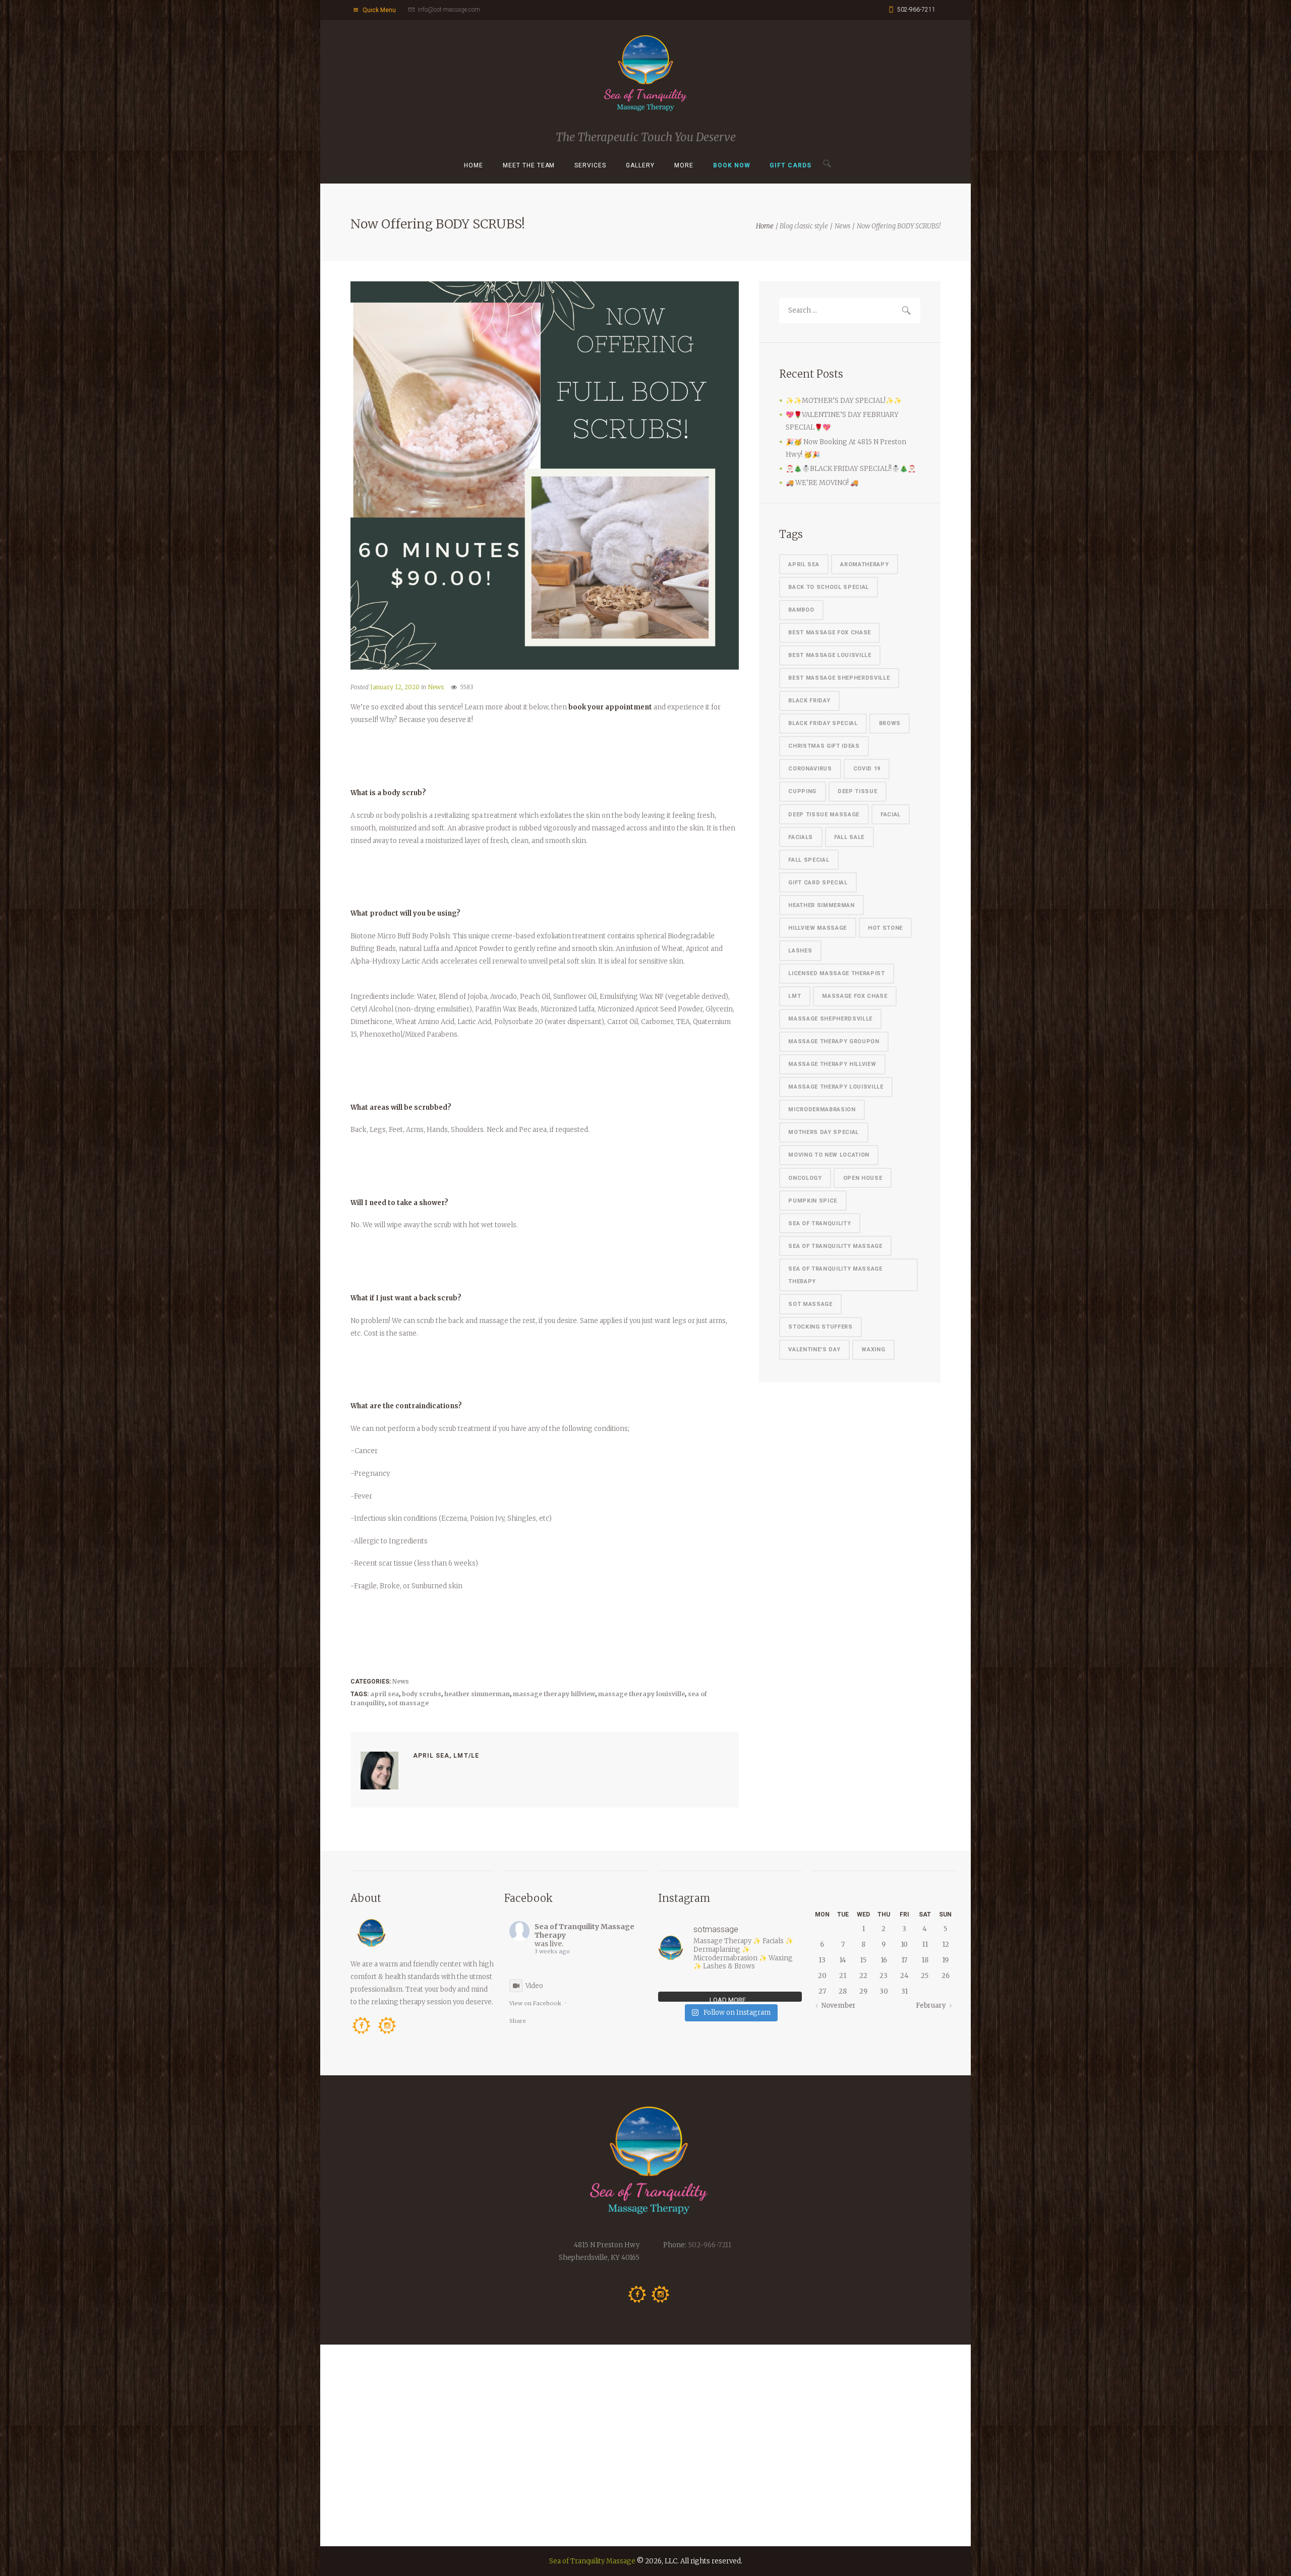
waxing (873, 1350)
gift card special (818, 883)
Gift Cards (790, 165)
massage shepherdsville (830, 1019)
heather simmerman (477, 1694)
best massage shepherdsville (839, 678)
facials (801, 837)
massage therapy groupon (834, 1041)
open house (863, 1178)
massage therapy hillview (554, 1694)
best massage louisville (830, 655)
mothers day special (824, 1132)
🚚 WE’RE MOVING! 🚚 (822, 483)
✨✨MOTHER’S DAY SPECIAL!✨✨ (844, 401)
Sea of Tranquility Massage (592, 2561)
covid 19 (867, 769)
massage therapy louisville (641, 1694)
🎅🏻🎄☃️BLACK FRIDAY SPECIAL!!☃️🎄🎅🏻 (851, 469)
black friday (809, 701)
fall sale (849, 837)
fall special (809, 860)
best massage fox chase (830, 633)
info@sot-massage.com (449, 10)
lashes (800, 951)
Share (518, 2021)
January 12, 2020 (395, 687)
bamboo (801, 610)
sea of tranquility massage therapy (835, 1275)
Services (590, 165)
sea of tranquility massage (835, 1246)
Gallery (640, 165)
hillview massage (817, 928)
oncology (805, 1178)
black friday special (823, 723)
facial (891, 815)
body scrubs (422, 1694)
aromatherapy (864, 564)
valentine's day (814, 1350)
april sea (385, 1694)
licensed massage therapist (836, 973)
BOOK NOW (732, 165)
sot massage (408, 1703)
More (684, 165)
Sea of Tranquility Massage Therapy (584, 1931)
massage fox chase (855, 996)
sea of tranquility (819, 1223)
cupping (802, 791)
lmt (795, 996)
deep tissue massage (824, 815)
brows (890, 723)
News (842, 226)
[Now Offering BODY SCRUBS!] (545, 475)
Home (474, 165)
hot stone (885, 928)
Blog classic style (804, 226)
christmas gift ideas (824, 746)
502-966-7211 (916, 10)
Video (534, 1986)
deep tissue (857, 791)
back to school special (829, 587)
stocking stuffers (820, 1327)
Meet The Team (529, 165)
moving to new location (829, 1155)
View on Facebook (535, 2003)
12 (946, 1944)
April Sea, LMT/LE (446, 1756)
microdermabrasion (822, 1110)
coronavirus (810, 769)
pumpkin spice (813, 1201)
